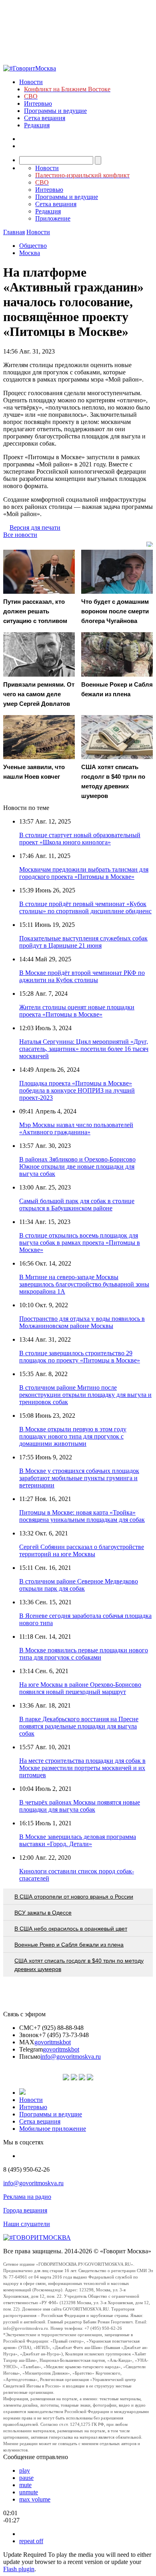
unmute (29, 2492)
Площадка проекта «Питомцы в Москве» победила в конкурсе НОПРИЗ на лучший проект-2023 (77, 1090)
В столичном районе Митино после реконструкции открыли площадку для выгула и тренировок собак (85, 1395)
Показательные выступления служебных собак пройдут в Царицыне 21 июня (83, 942)
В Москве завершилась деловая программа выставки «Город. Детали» (78, 1840)
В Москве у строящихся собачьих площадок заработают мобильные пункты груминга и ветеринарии (79, 1478)
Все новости (20, 535)
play (25, 2471)
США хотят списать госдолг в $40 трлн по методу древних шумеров (79, 1965)
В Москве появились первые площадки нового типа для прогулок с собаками (84, 1654)
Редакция (37, 125)
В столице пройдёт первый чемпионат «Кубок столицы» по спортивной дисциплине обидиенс (85, 907)
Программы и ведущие (55, 111)
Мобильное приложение (53, 2129)
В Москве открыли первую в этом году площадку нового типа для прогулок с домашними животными (73, 1436)
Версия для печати (35, 527)
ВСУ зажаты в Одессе (43, 1913)
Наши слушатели (27, 2224)
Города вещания (25, 2210)
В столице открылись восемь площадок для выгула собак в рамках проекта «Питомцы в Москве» (80, 1243)
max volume (35, 2499)
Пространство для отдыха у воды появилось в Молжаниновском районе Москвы (82, 1322)
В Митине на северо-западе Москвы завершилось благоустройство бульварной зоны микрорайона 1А (84, 1284)
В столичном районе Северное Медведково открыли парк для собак (79, 1585)
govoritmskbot (53, 2042)
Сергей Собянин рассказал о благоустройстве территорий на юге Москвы (82, 1550)
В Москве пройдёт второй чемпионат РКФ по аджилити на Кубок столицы (82, 976)
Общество (33, 246)
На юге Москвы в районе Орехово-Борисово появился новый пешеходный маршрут (80, 1688)
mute (25, 2485)
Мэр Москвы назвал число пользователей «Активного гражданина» (76, 1128)
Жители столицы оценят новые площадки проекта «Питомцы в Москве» (77, 1011)
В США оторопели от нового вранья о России (74, 1897)
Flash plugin (19, 2569)
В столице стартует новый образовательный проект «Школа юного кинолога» (80, 839)
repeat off (31, 2541)
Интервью (38, 103)
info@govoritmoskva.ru (71, 2057)
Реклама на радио (27, 2197)
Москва (30, 253)
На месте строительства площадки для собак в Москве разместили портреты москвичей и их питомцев (82, 1768)
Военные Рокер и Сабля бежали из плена (69, 1945)
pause (26, 2478)
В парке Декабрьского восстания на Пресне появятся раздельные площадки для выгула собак (79, 1726)
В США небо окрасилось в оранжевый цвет (71, 1929)
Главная (14, 232)
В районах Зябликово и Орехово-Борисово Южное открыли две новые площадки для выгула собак (77, 1166)
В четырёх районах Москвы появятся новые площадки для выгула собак (80, 1806)
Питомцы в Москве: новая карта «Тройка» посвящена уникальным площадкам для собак (82, 1516)
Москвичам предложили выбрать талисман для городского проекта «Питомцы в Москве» (84, 873)
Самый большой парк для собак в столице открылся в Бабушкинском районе (77, 1205)
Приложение (53, 218)
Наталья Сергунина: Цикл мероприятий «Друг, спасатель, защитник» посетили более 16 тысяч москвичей (84, 1049)
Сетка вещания (45, 118)
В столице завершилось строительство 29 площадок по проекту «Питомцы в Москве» (80, 1357)
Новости (31, 82)
